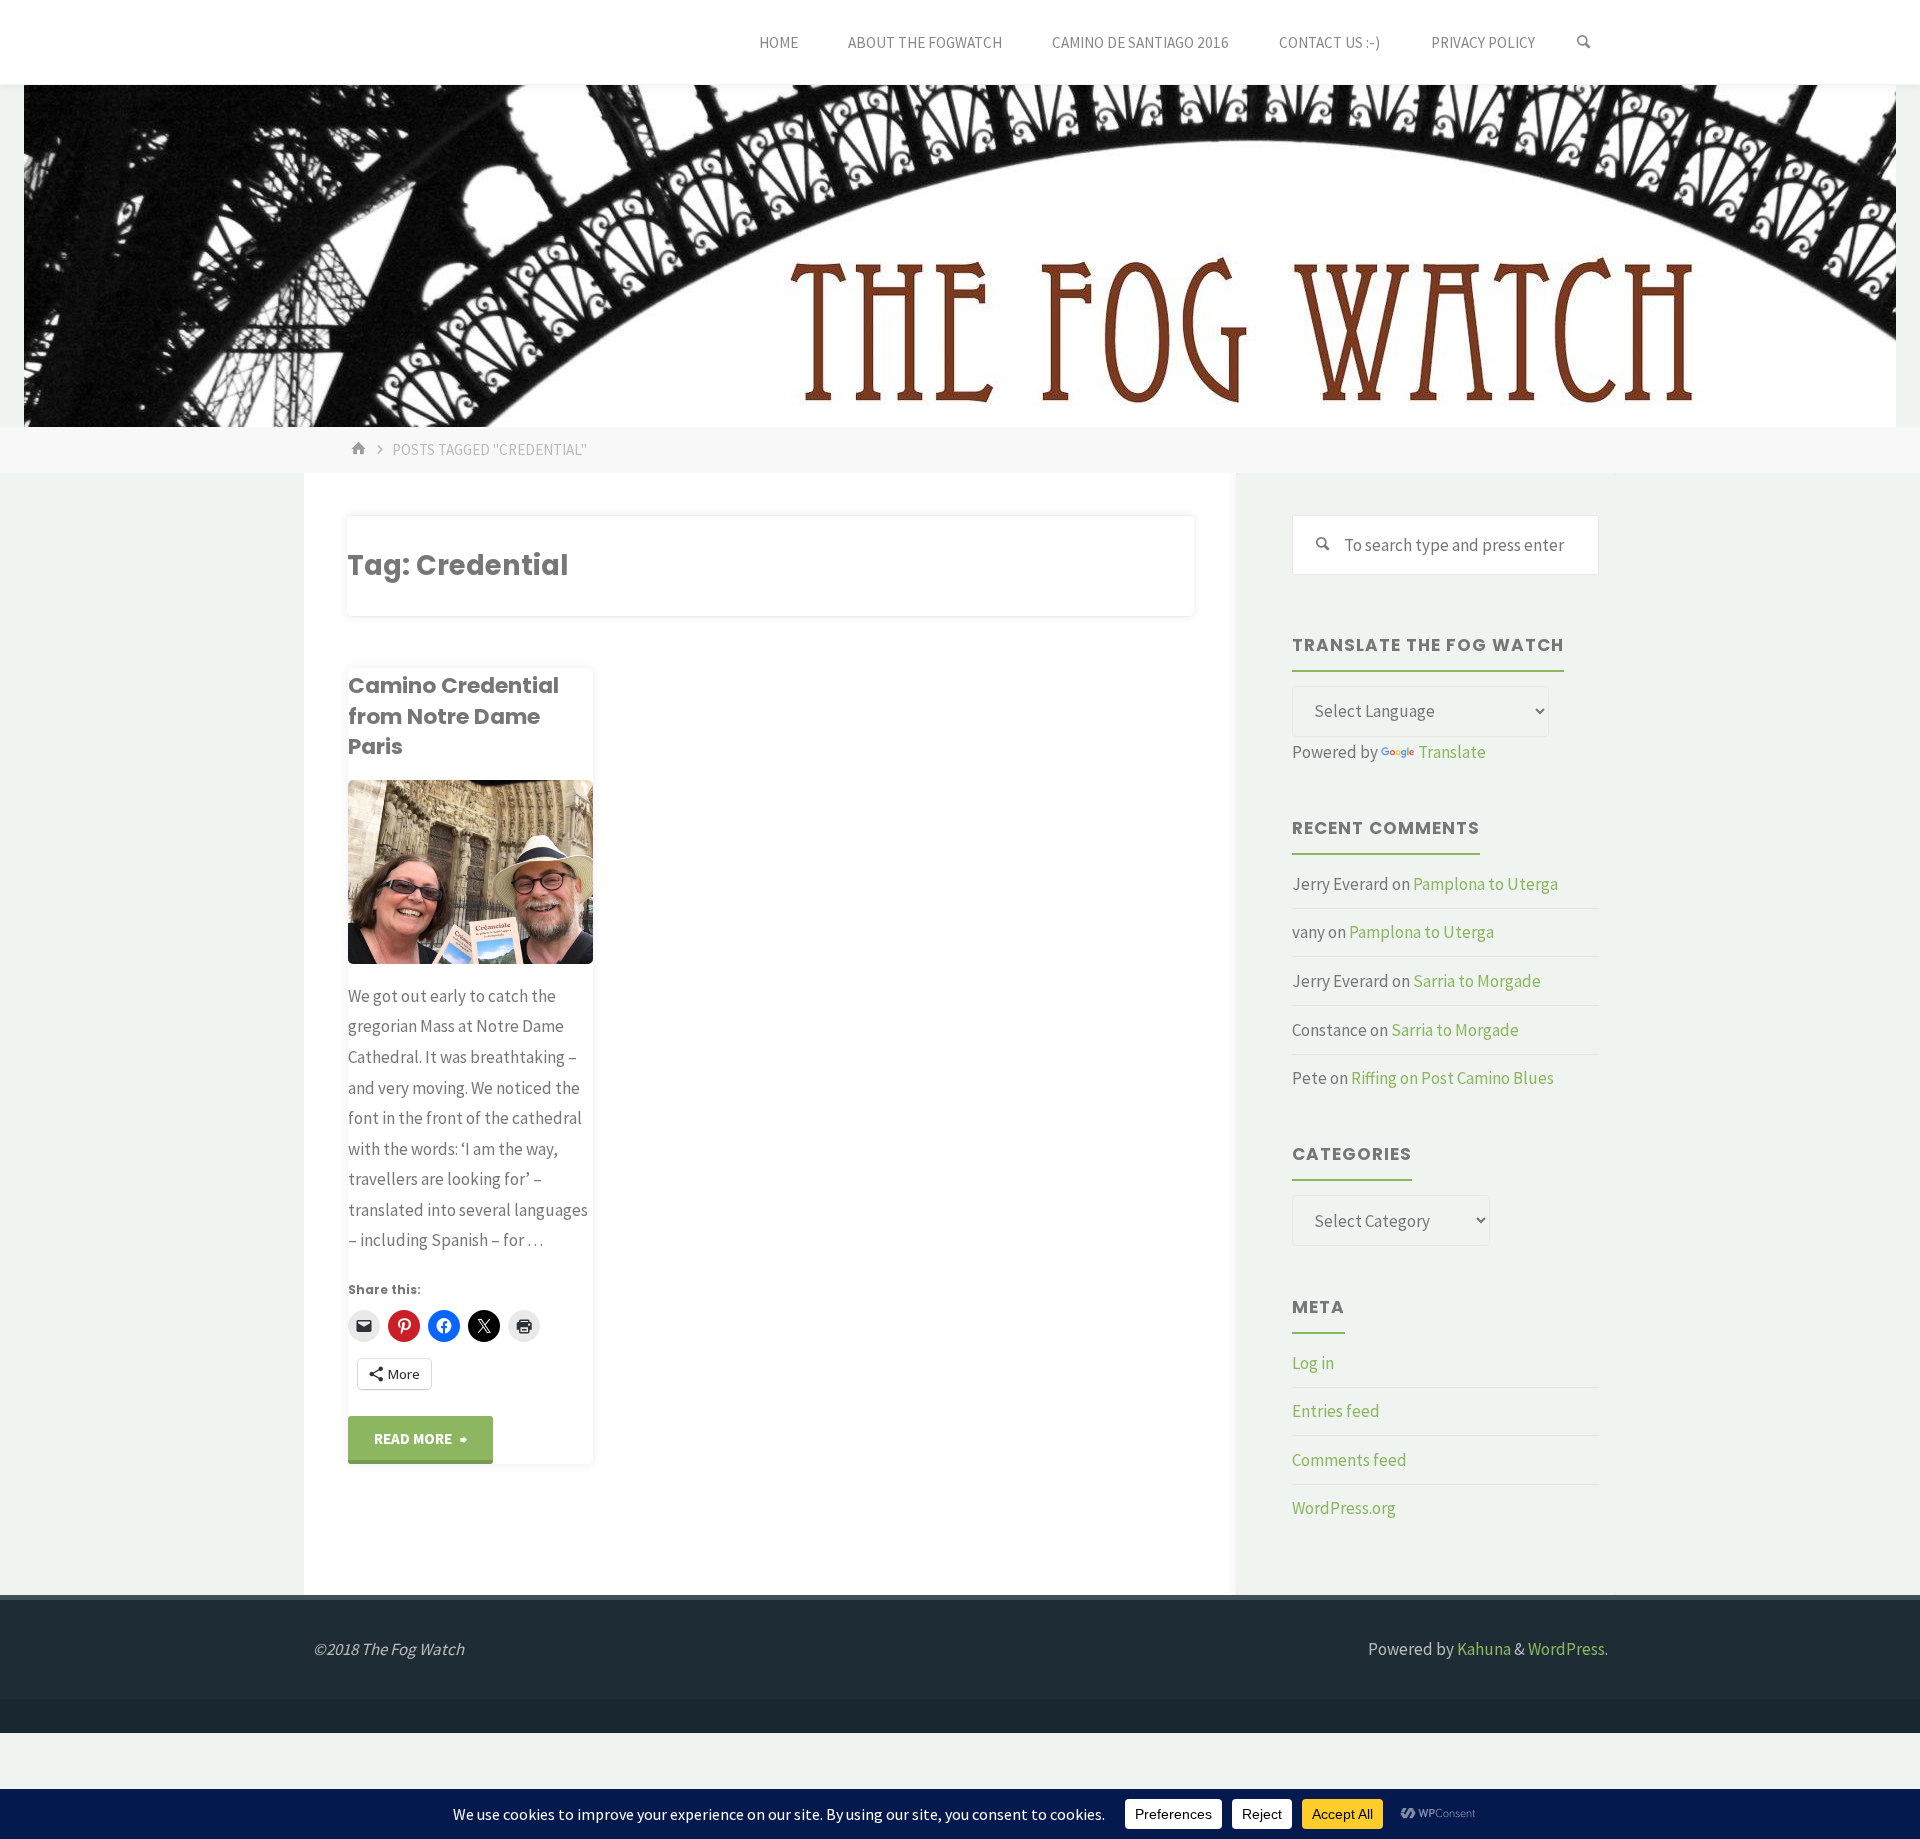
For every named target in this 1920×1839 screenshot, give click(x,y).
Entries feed (1336, 1411)
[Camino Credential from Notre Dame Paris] (470, 872)
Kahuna (1482, 1649)
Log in (1313, 1363)
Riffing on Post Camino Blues (1452, 1078)
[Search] (1584, 42)
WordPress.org (1344, 1508)
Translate (1452, 752)
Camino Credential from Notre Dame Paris (453, 716)
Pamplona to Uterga (1485, 884)
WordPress (1566, 1649)
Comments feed (1349, 1460)
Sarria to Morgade (1477, 981)
